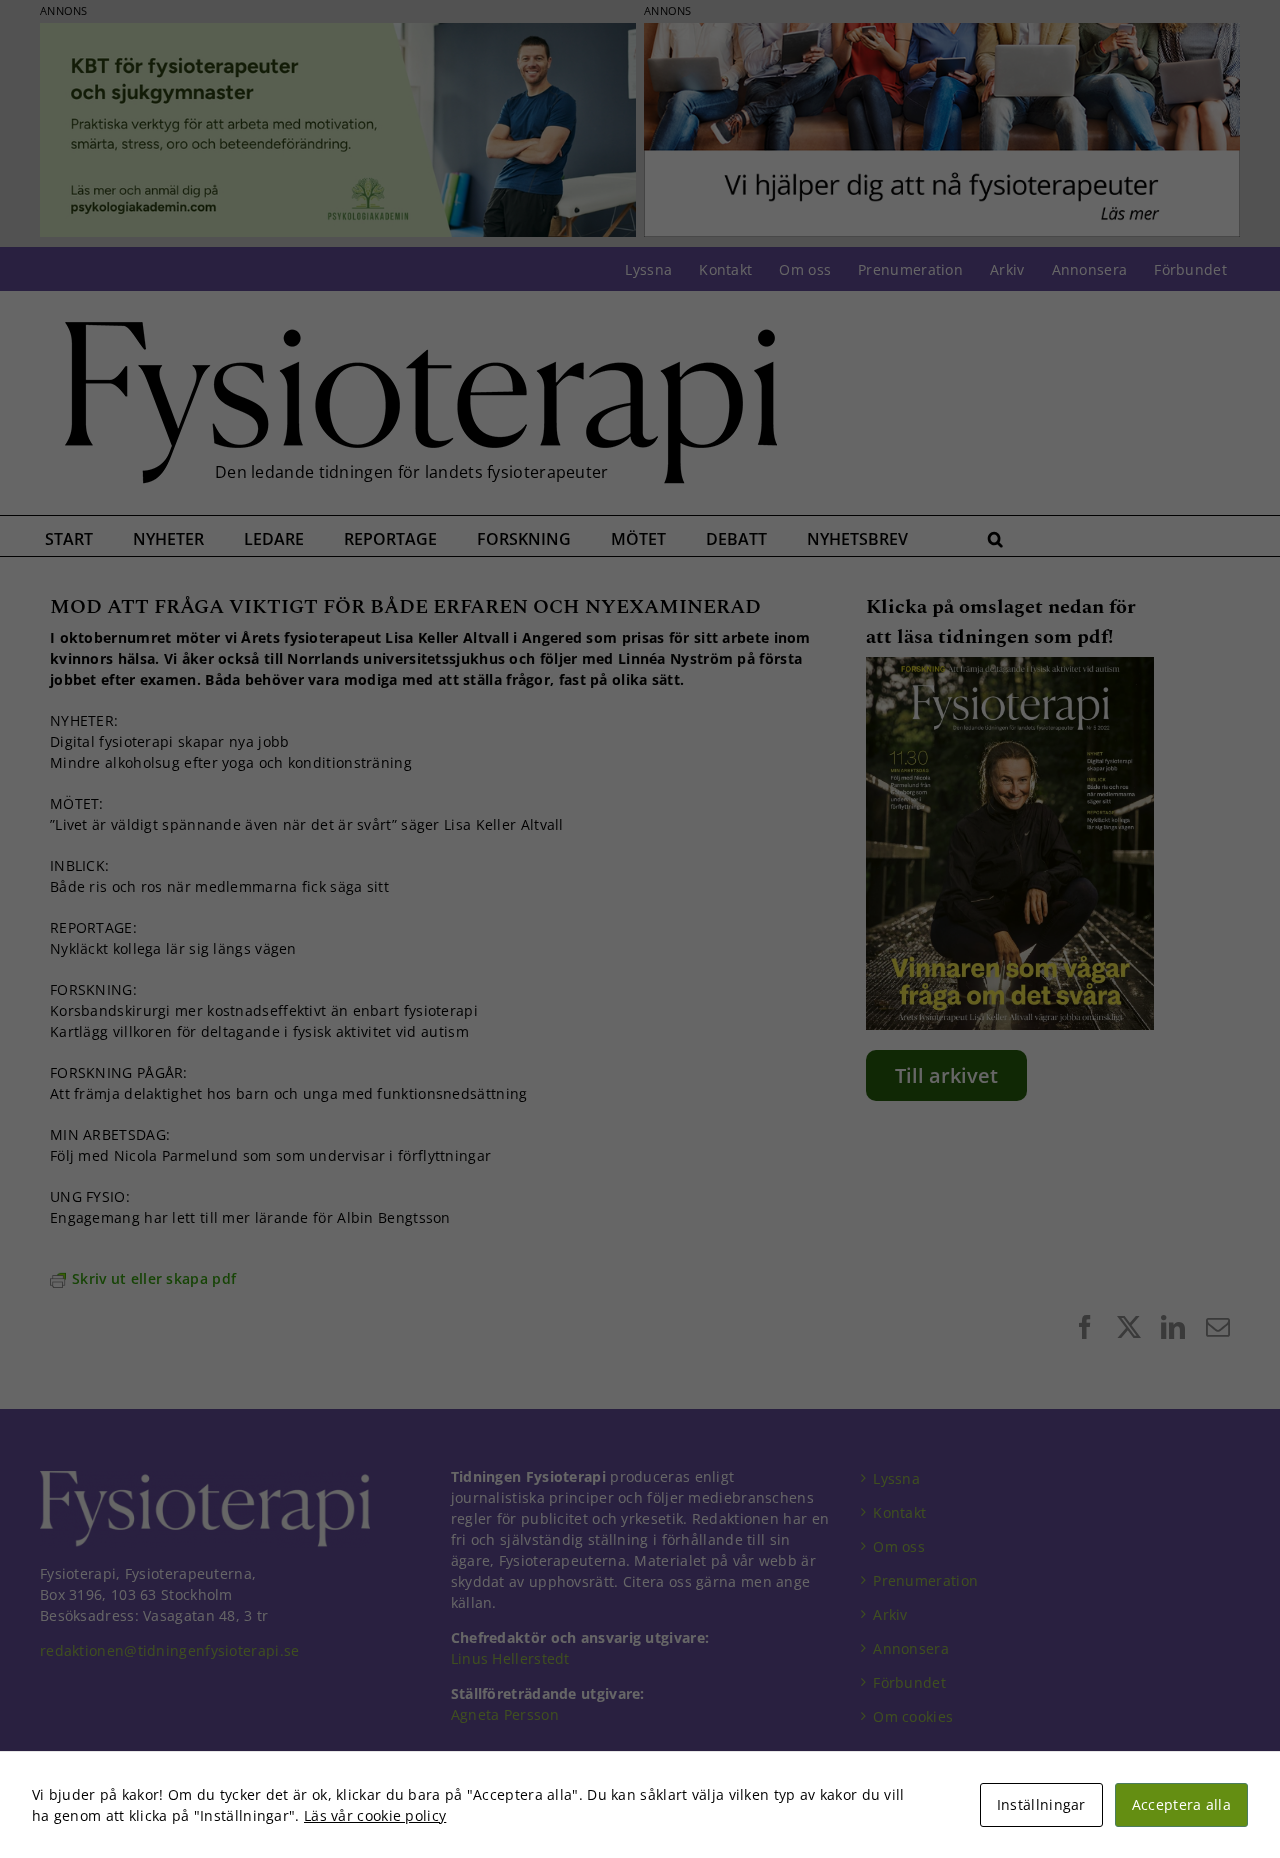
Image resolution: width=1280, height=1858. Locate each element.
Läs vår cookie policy (375, 1815)
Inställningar (1041, 1804)
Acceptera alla (1181, 1804)
